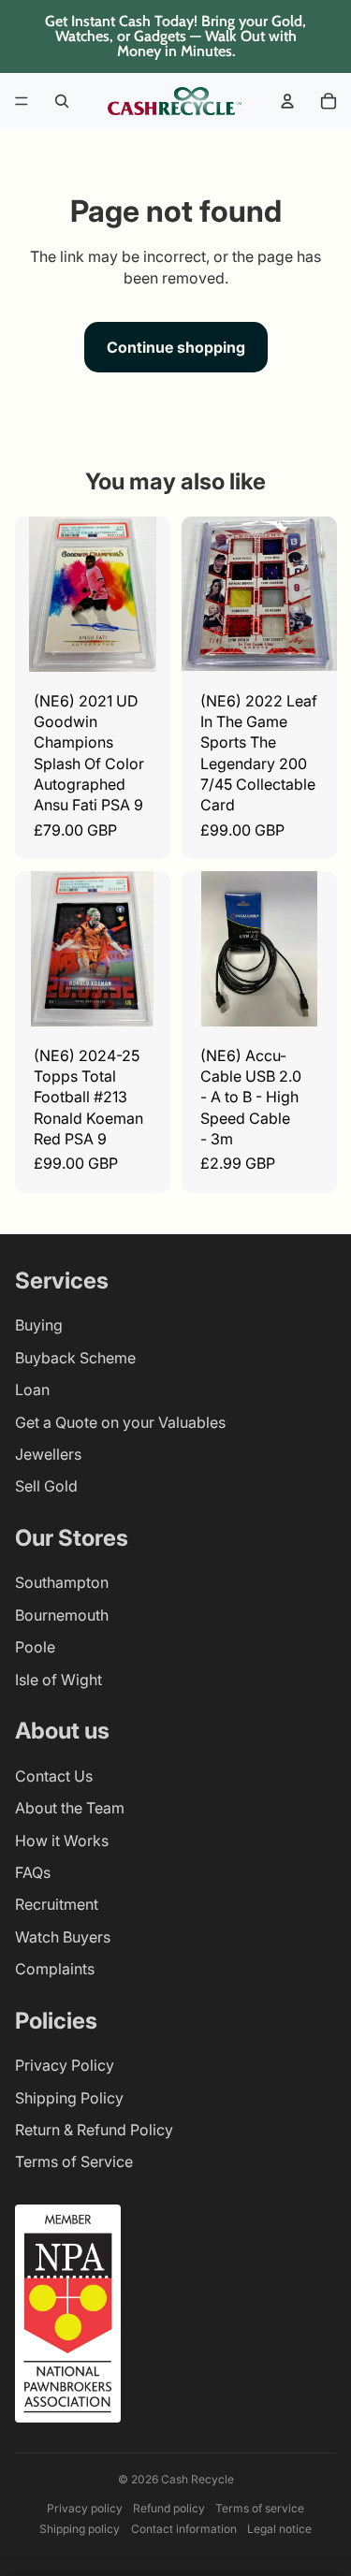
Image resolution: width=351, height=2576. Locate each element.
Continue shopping (176, 347)
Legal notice (279, 2529)
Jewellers (48, 1454)
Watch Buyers (63, 1937)
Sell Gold (46, 1486)
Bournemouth (62, 1615)
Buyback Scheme (75, 1358)
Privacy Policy (65, 2065)
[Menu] (22, 101)
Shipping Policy (69, 2098)
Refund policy (169, 2508)
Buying (39, 1325)
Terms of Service (74, 2161)
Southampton (62, 1582)
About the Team (70, 1808)
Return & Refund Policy (94, 2130)
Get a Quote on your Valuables (120, 1422)
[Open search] (62, 101)
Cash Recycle (197, 2479)
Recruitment (57, 1904)
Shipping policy (80, 2529)
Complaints (55, 1969)
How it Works (62, 1841)
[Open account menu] (287, 101)
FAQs (33, 1872)
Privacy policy (85, 2508)
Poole (35, 1647)
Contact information (184, 2529)
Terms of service (260, 2508)
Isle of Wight (58, 1680)
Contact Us (54, 1776)
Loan (32, 1390)
